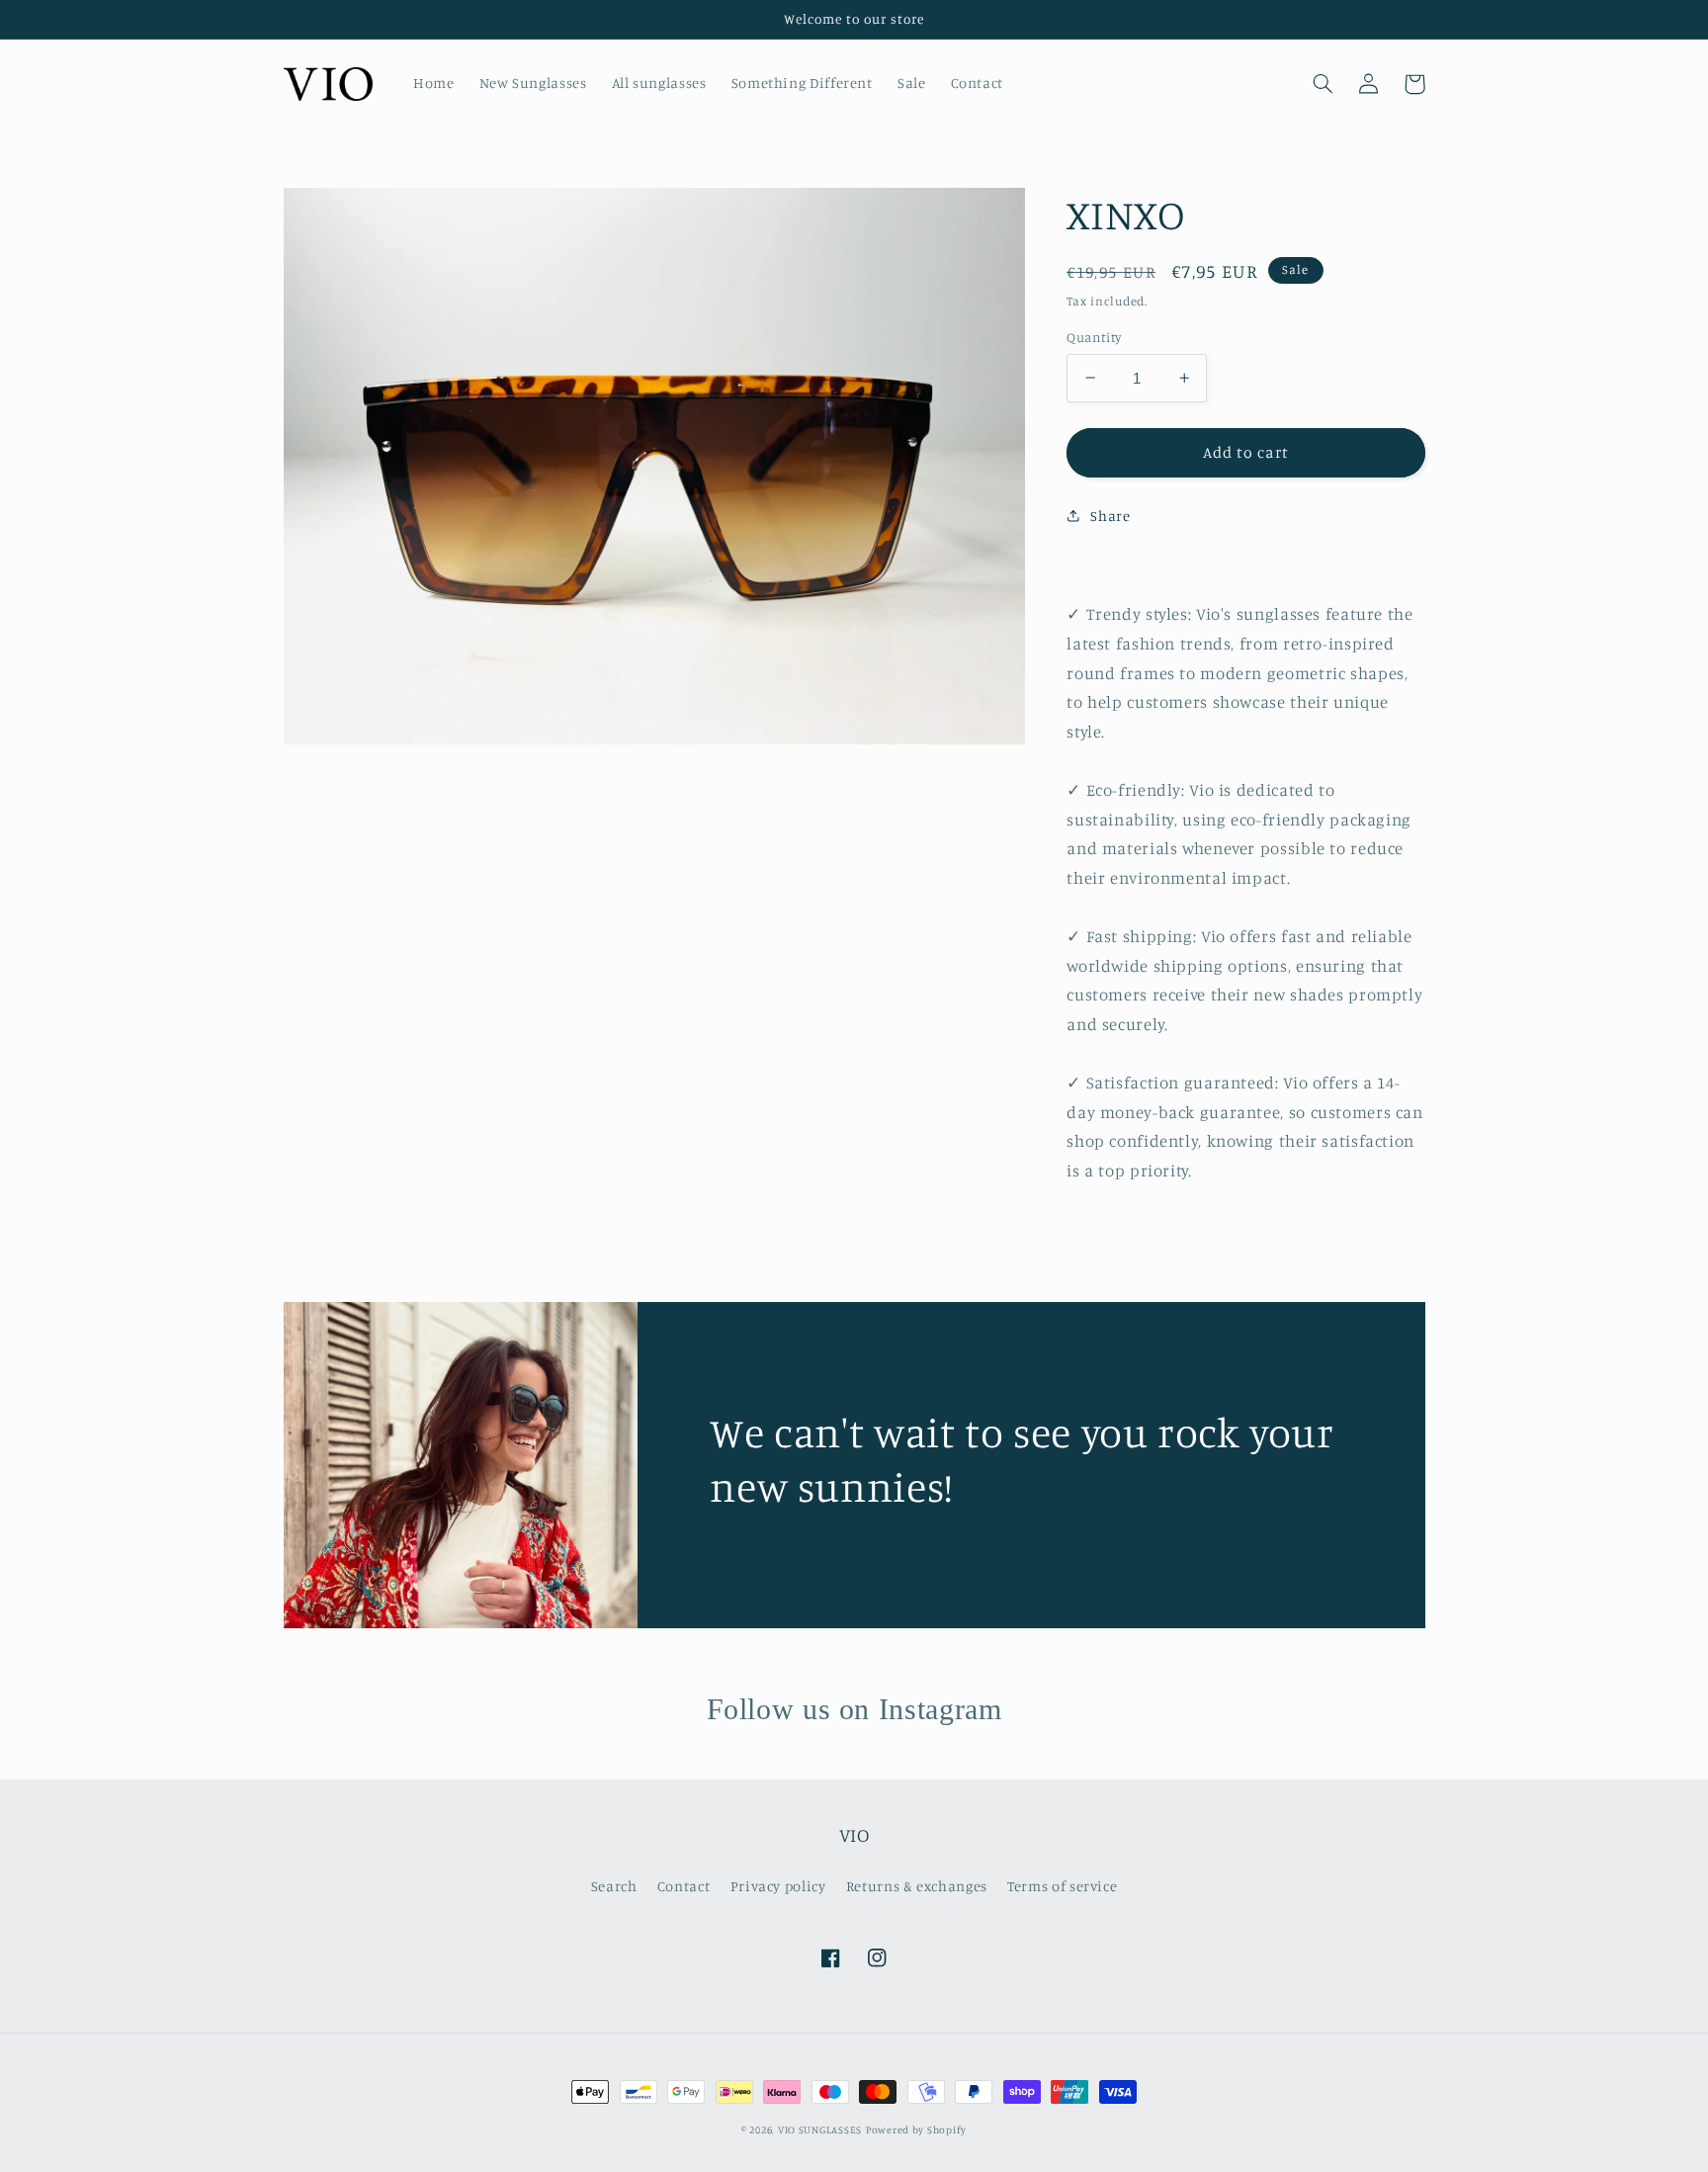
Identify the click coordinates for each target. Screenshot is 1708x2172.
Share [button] (1110, 516)
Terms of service (1062, 1886)
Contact (683, 1886)
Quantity (1094, 337)
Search (614, 1886)
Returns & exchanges (917, 1886)
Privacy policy (778, 1886)
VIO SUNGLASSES (820, 2129)
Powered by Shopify (916, 2129)
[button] (1324, 84)
